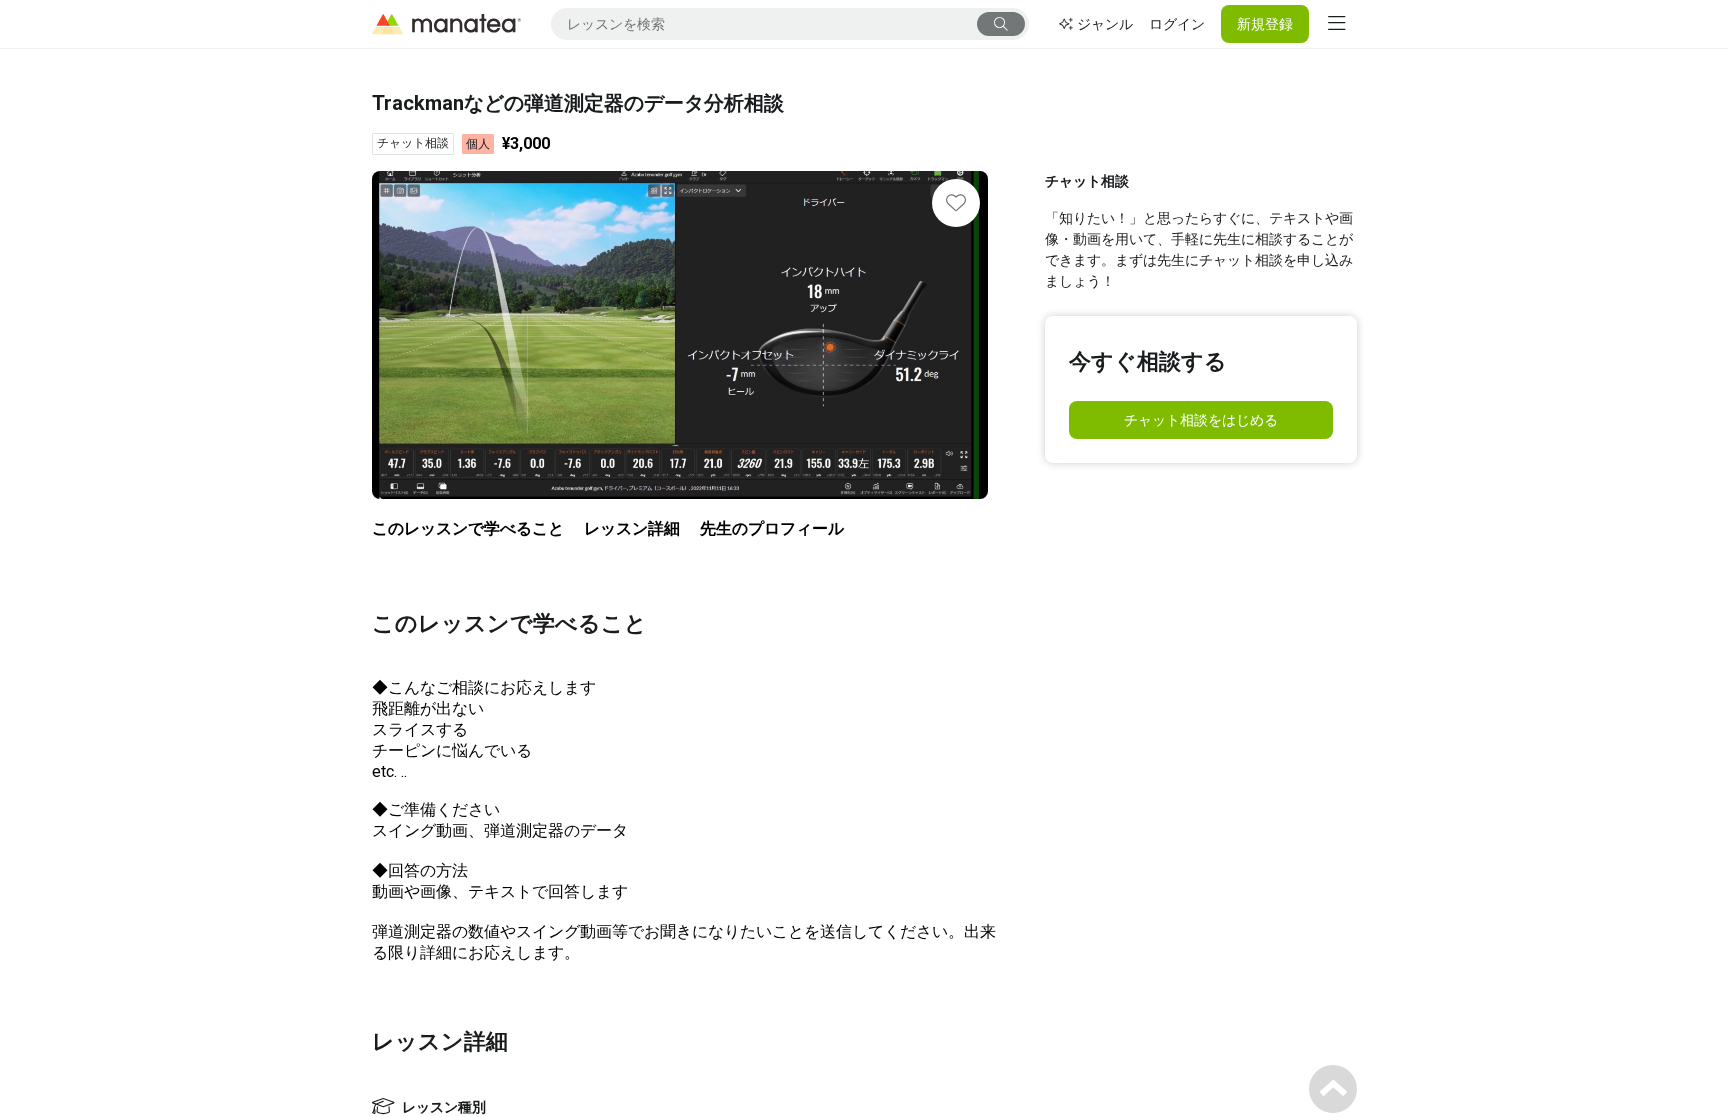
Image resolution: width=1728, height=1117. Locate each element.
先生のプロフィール (772, 528)
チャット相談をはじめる (1201, 420)
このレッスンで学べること (468, 528)
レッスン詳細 (632, 528)
